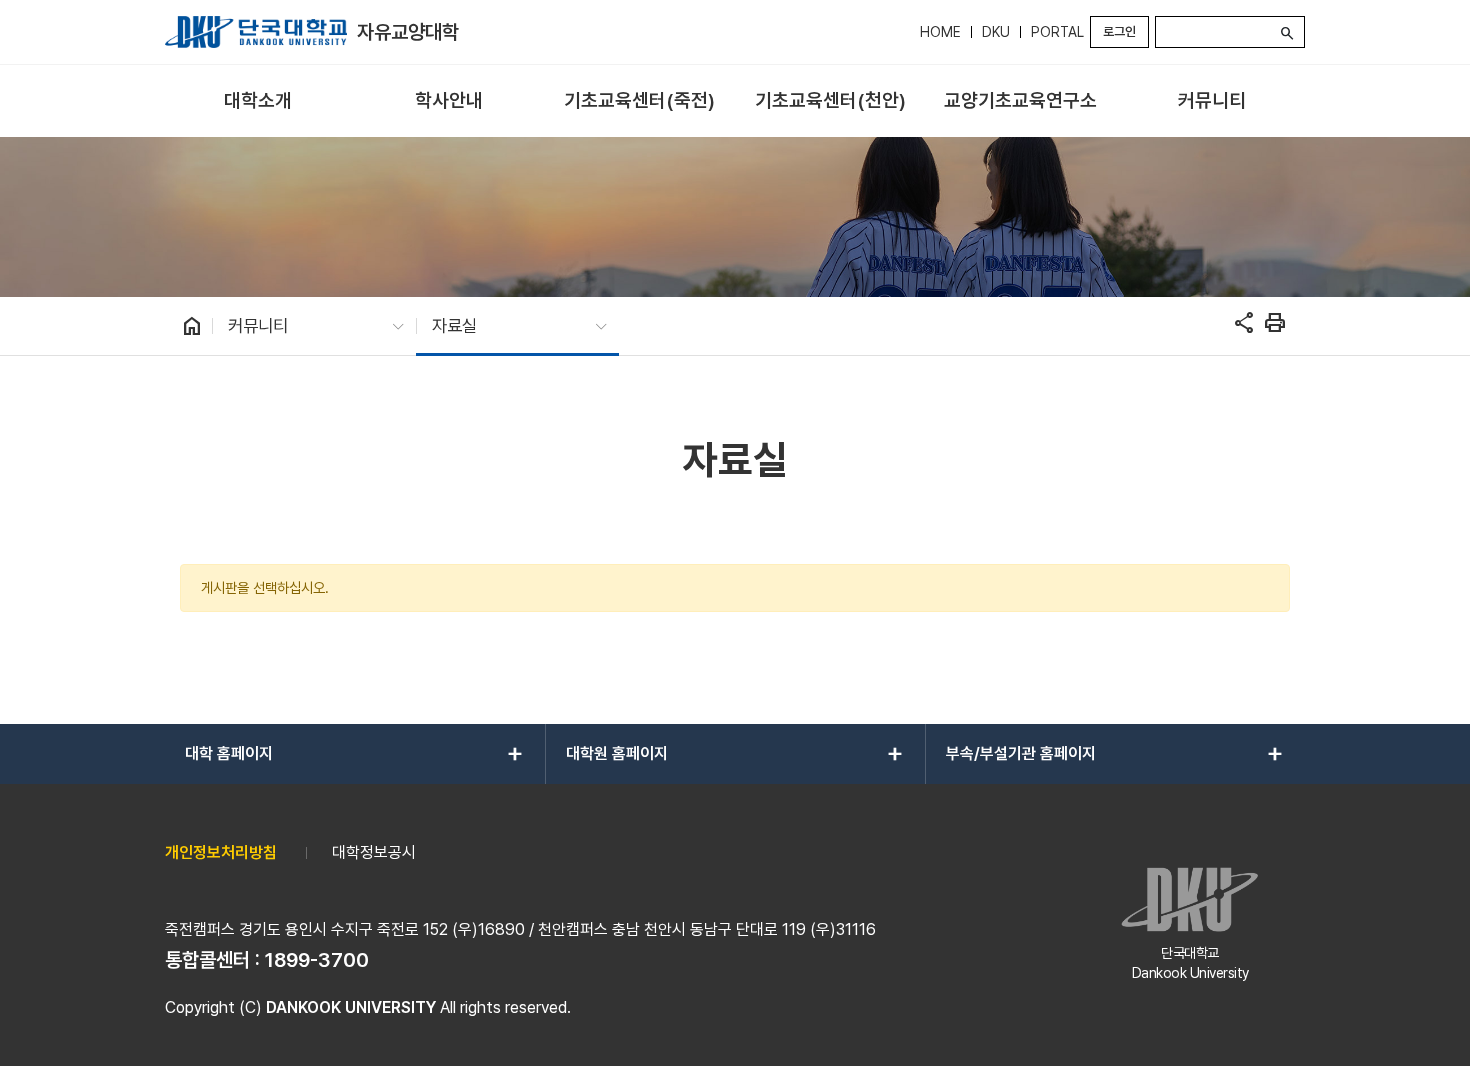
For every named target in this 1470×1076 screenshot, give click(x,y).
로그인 (1119, 31)
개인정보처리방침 (221, 852)
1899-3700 (317, 960)
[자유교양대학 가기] (256, 32)
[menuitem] (258, 101)
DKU (996, 32)
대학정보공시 (374, 852)
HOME (940, 32)
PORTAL (1057, 32)
